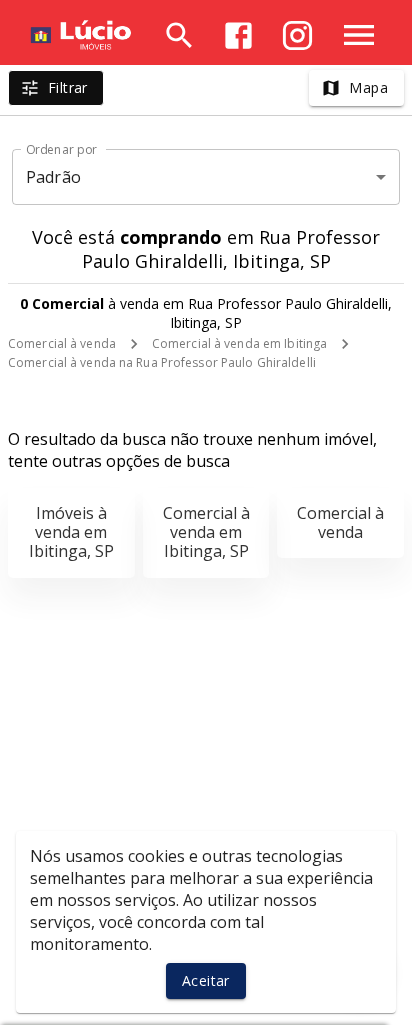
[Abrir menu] (359, 35)
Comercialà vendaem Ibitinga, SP (206, 532)
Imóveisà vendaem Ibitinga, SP (71, 532)
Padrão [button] (53, 177)
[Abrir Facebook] (238, 35)
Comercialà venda (340, 522)
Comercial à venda (62, 343)
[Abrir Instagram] (297, 35)
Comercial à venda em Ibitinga (239, 343)
